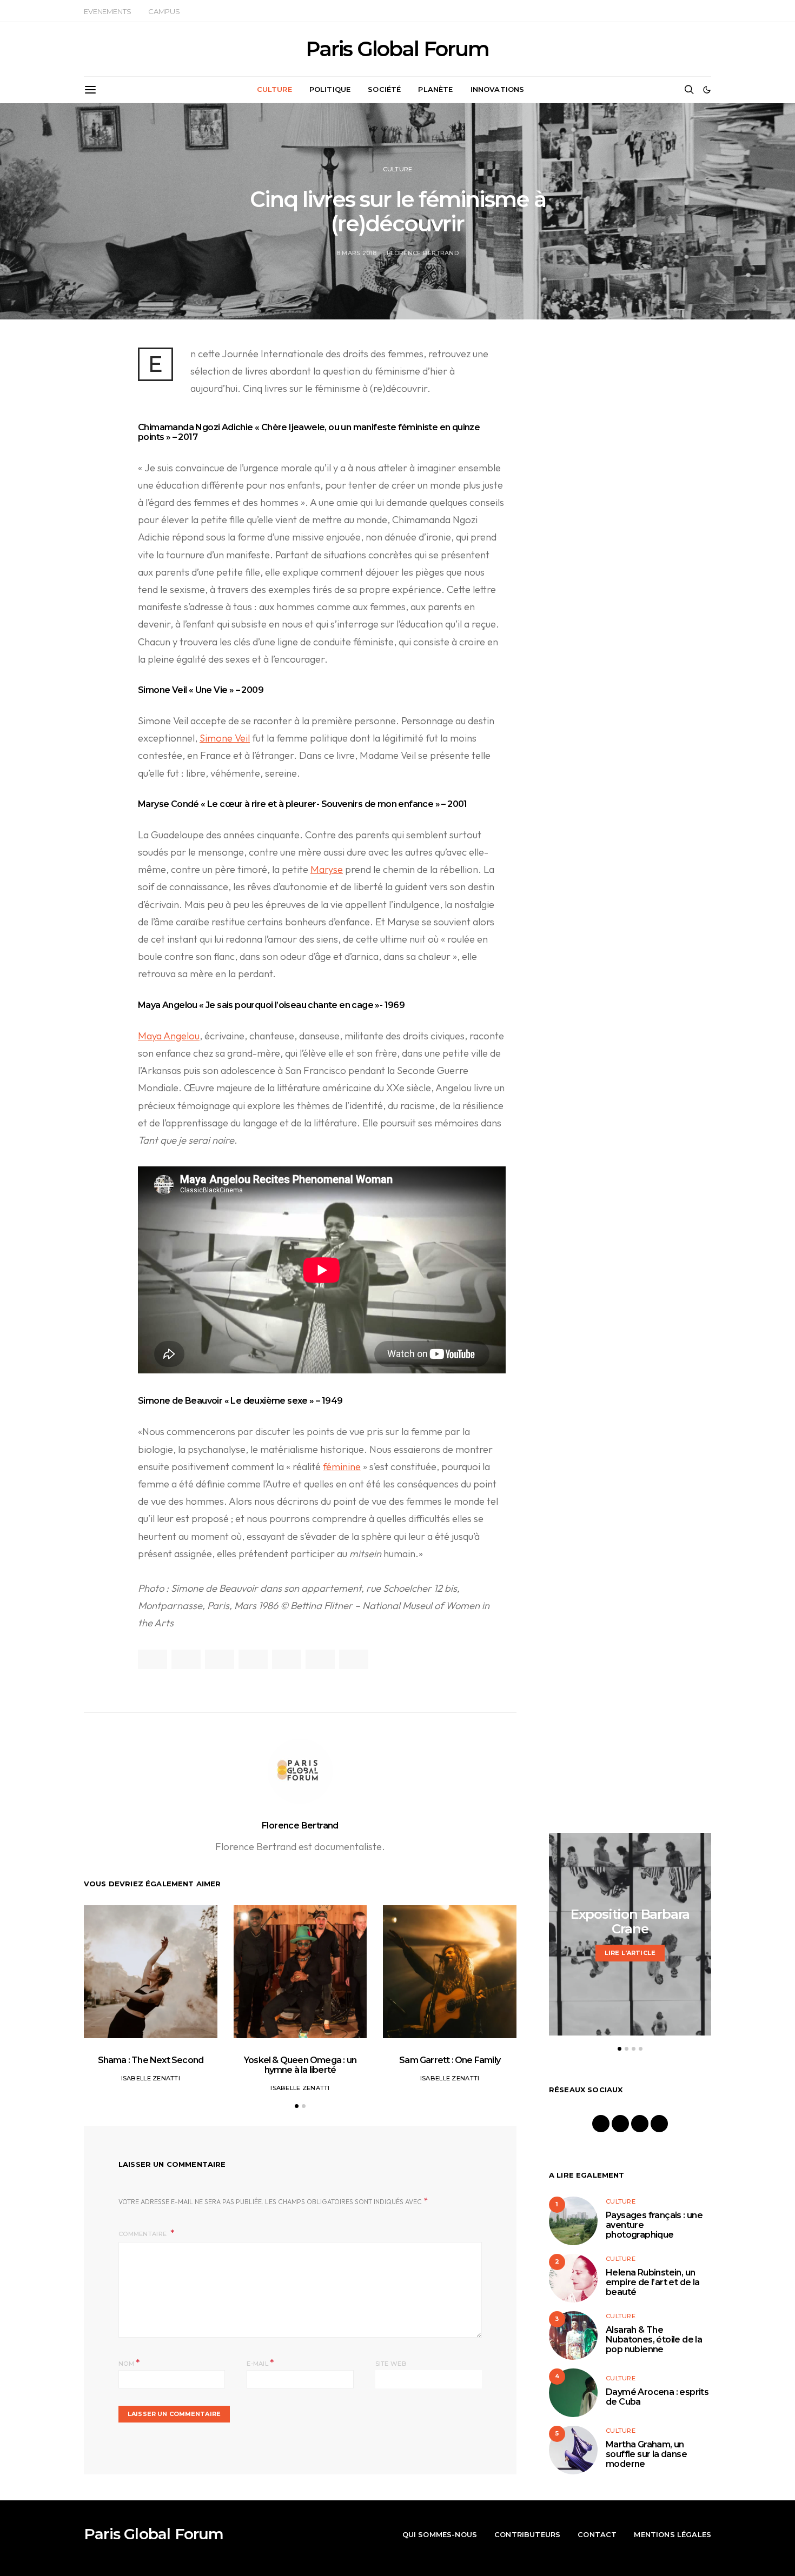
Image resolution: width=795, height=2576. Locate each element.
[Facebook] (601, 2124)
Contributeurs (527, 2534)
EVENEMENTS (107, 11)
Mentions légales (673, 2534)
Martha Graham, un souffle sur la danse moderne (646, 2454)
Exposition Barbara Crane (630, 1921)
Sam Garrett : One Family (450, 2060)
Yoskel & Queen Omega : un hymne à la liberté (300, 2065)
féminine (342, 1467)
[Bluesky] (659, 2124)
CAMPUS (164, 11)
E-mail (260, 2363)
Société (384, 89)
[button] (707, 90)
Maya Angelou (169, 1036)
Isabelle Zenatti (151, 2078)
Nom (129, 2363)
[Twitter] (640, 2124)
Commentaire (143, 2234)
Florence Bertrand (423, 253)
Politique (330, 89)
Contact (597, 2534)
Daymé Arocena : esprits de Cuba (657, 2397)
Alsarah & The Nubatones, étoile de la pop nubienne (654, 2340)
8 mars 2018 (356, 253)
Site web (391, 2364)
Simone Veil (225, 738)
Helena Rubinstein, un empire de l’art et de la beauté (653, 2282)
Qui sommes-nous (440, 2534)
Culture (274, 89)
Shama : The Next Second (151, 2060)
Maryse (327, 869)
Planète (435, 89)
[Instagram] (620, 2124)
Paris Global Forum (397, 49)
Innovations (498, 89)
